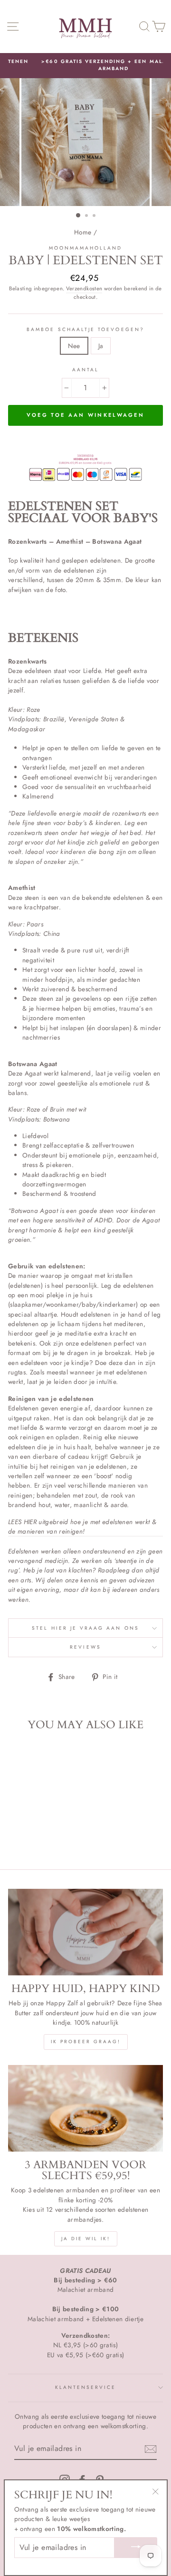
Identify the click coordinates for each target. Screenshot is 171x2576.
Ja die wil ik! (86, 2239)
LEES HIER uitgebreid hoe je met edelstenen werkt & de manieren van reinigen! (82, 1526)
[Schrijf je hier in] (151, 2449)
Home (83, 232)
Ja (101, 346)
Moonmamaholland (86, 248)
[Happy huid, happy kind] (85, 1932)
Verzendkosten (84, 288)
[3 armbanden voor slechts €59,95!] (85, 2108)
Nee (74, 346)
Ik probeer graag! (86, 2042)
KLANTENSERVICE (86, 2387)
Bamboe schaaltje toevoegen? (85, 329)
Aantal (85, 370)
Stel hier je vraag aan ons (85, 1628)
